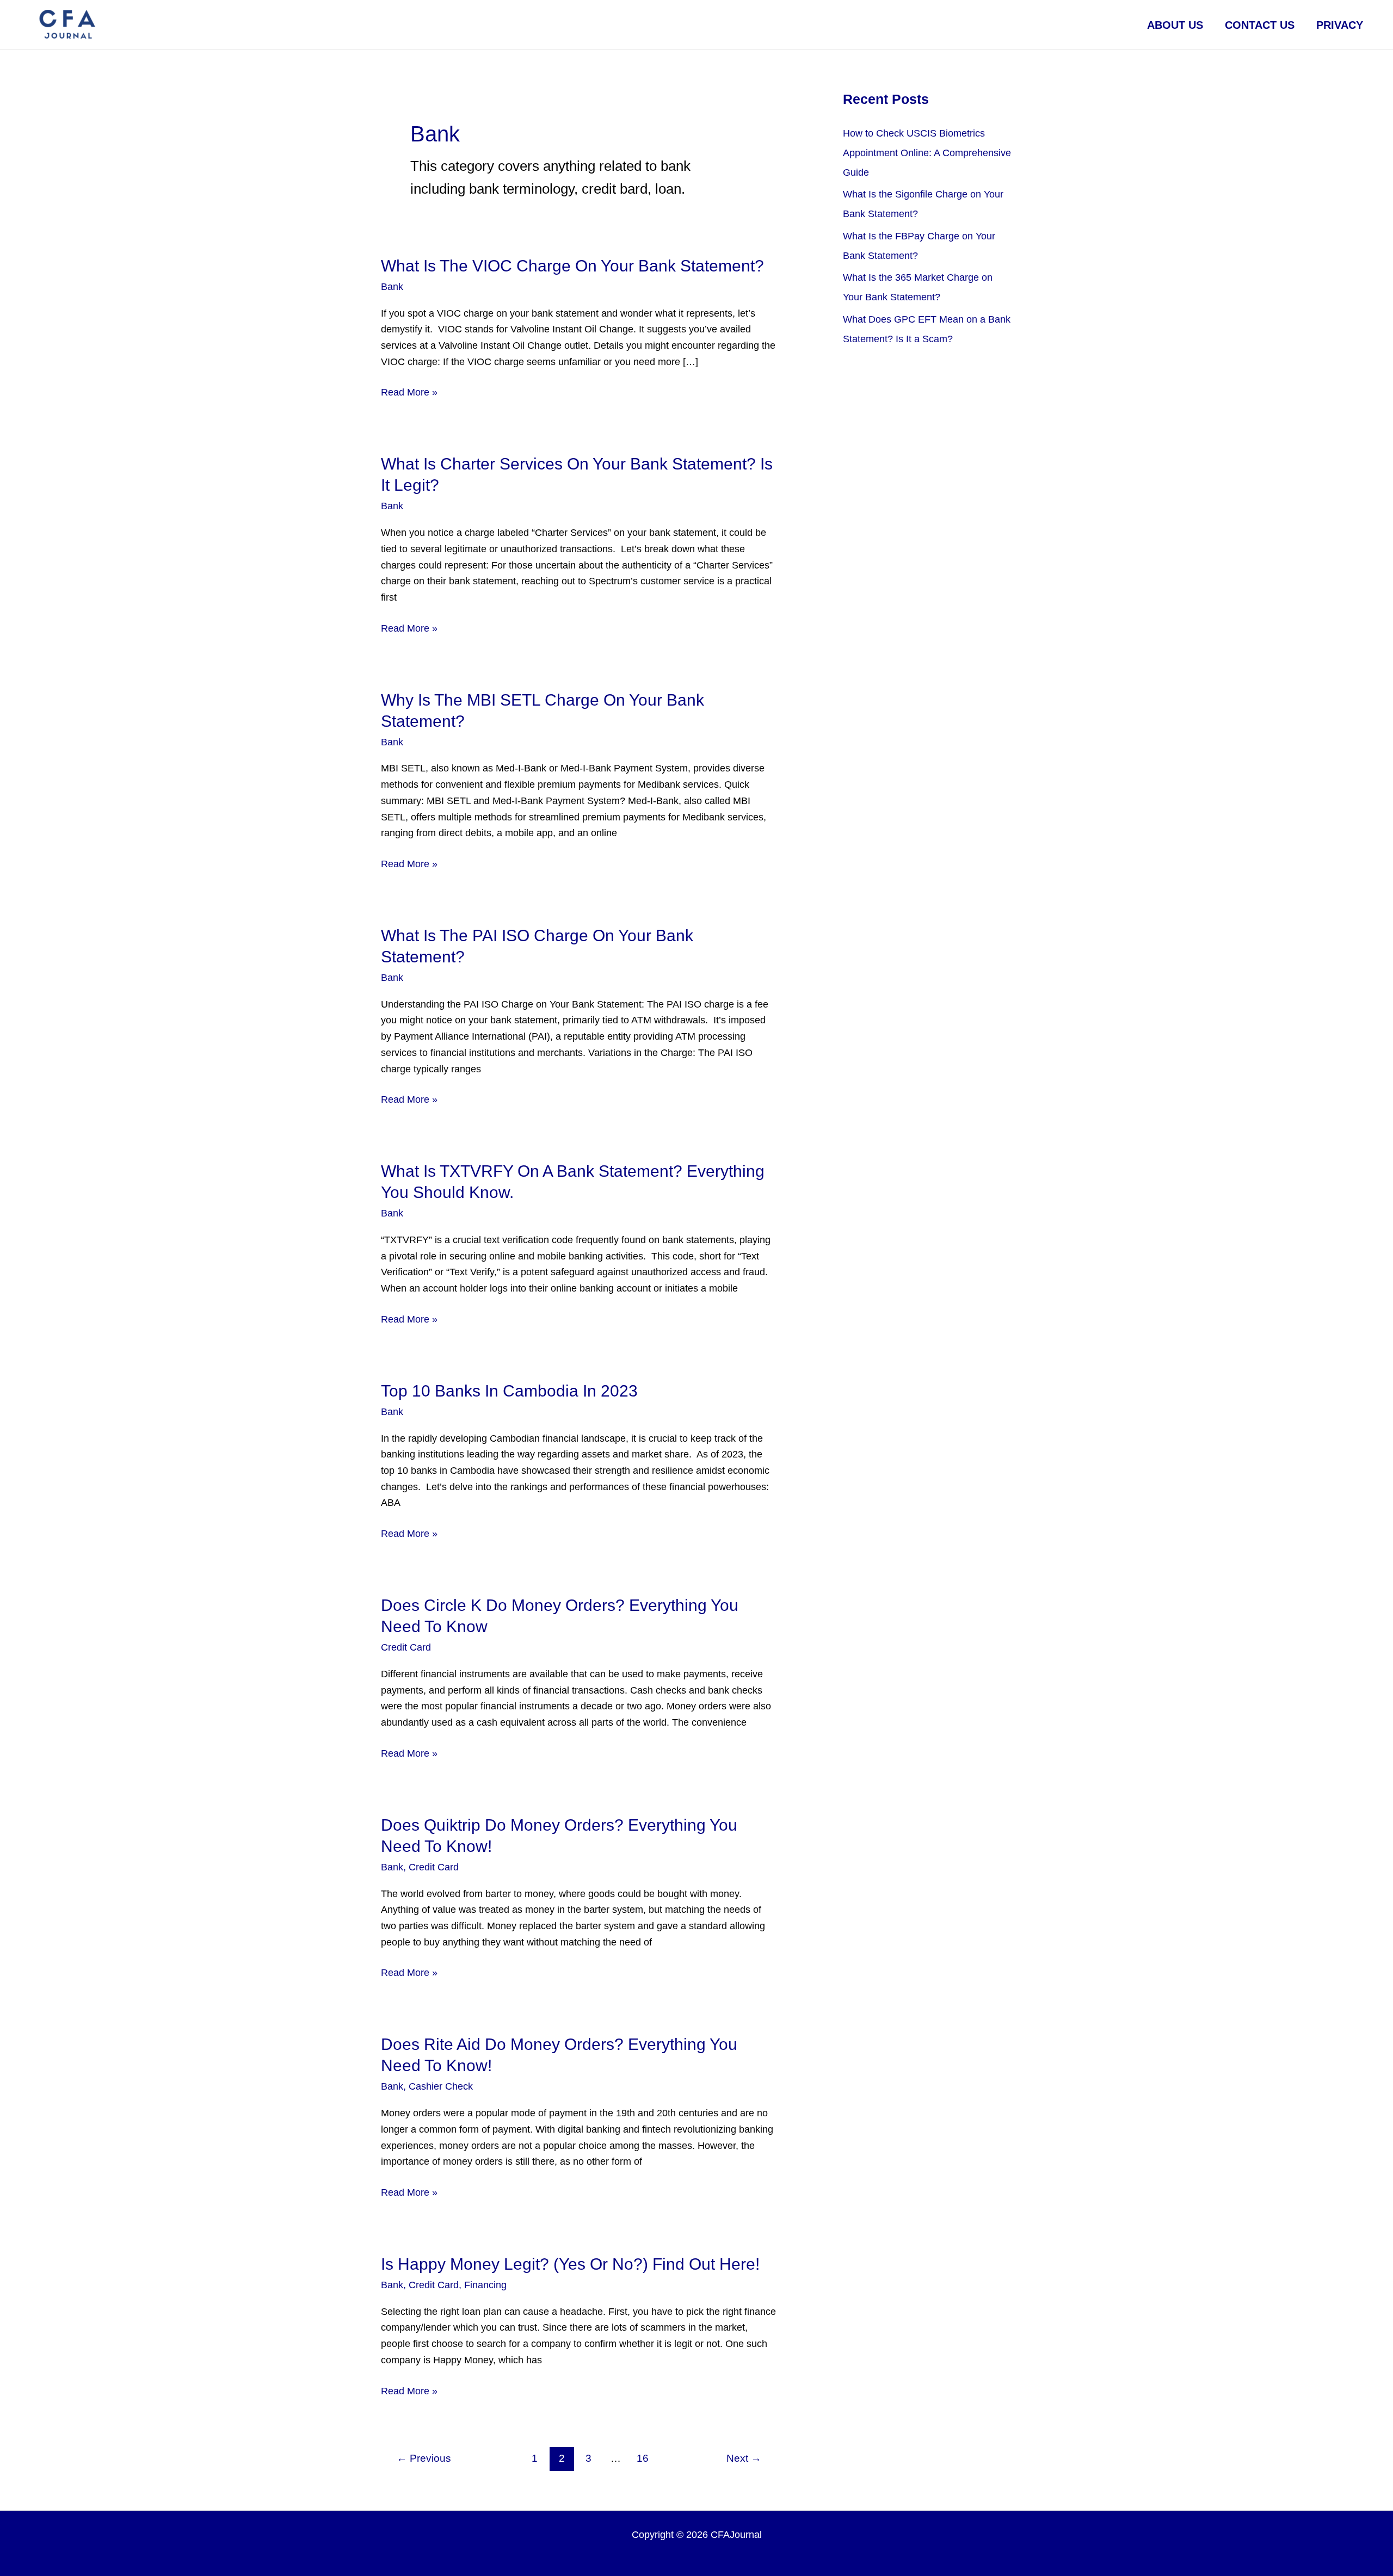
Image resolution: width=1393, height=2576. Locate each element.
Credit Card (406, 1647)
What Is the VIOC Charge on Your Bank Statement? (572, 266)
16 (643, 2458)
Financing (485, 2285)
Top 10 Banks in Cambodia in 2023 (509, 1391)
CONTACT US (1260, 25)
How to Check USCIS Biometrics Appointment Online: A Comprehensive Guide (927, 153)
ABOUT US (1175, 25)
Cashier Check (441, 2086)
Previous (424, 2458)
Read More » (409, 394)
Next (744, 2458)
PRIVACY (1340, 25)
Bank (392, 287)
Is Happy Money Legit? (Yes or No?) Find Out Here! (570, 2264)
